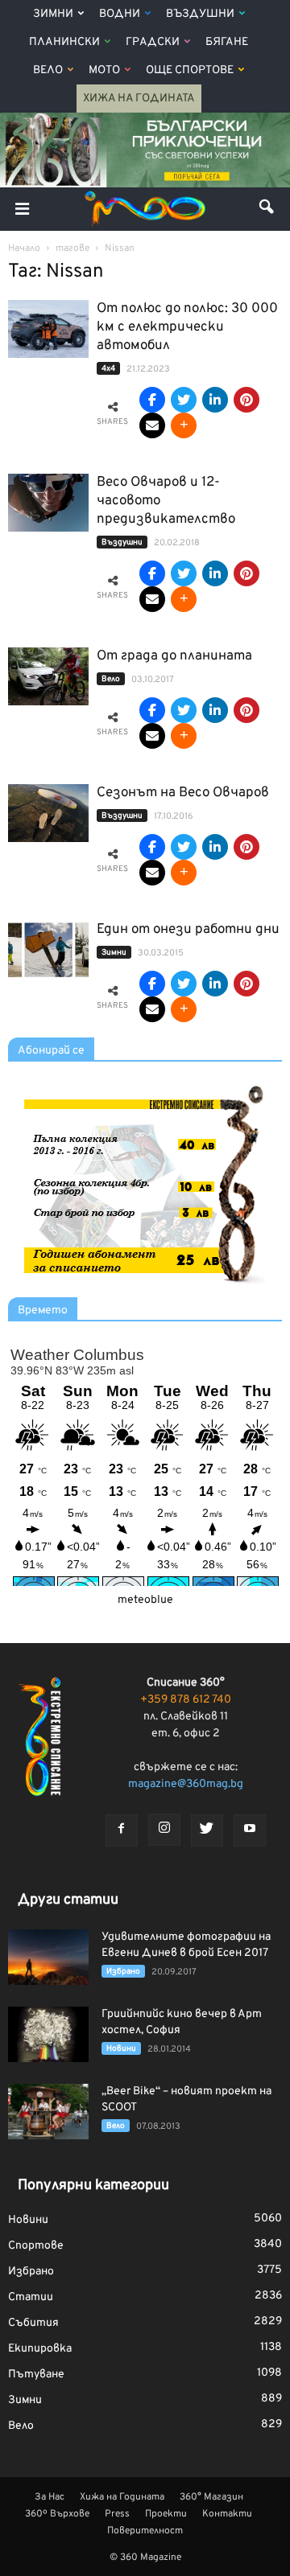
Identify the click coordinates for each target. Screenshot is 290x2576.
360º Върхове (57, 2514)
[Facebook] (122, 1830)
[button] (267, 209)
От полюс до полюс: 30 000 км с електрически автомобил (187, 327)
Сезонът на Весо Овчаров (183, 793)
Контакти (227, 2514)
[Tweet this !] (184, 400)
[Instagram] (164, 1830)
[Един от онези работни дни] (48, 950)
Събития (33, 2323)
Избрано (123, 1972)
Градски (153, 42)
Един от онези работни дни (188, 930)
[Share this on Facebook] (152, 400)
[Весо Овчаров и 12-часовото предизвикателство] (48, 503)
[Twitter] (207, 1830)
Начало (24, 249)
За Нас (50, 2497)
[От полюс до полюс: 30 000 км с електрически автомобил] (48, 329)
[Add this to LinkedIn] (215, 400)
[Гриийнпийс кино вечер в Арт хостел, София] (48, 2034)
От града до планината (174, 656)
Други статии (68, 1900)
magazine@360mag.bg (186, 1784)
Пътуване (36, 2375)
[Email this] (152, 425)
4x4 (108, 369)
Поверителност (145, 2531)
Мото (104, 70)
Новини (121, 2049)
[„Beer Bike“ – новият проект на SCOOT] (48, 2112)
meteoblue (145, 1600)
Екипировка (40, 2349)
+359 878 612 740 (186, 1700)
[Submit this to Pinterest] (246, 400)
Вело (48, 70)
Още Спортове (190, 70)
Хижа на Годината (139, 99)
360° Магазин (211, 2497)
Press (117, 2514)
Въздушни (200, 14)
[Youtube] (250, 1830)
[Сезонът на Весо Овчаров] (48, 813)
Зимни (53, 14)
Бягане (227, 42)
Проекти (166, 2514)
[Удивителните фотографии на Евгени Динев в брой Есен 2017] (48, 1957)
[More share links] (184, 425)
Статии (31, 2297)
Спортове (36, 2246)
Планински (64, 42)
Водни (120, 14)
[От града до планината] (48, 677)
